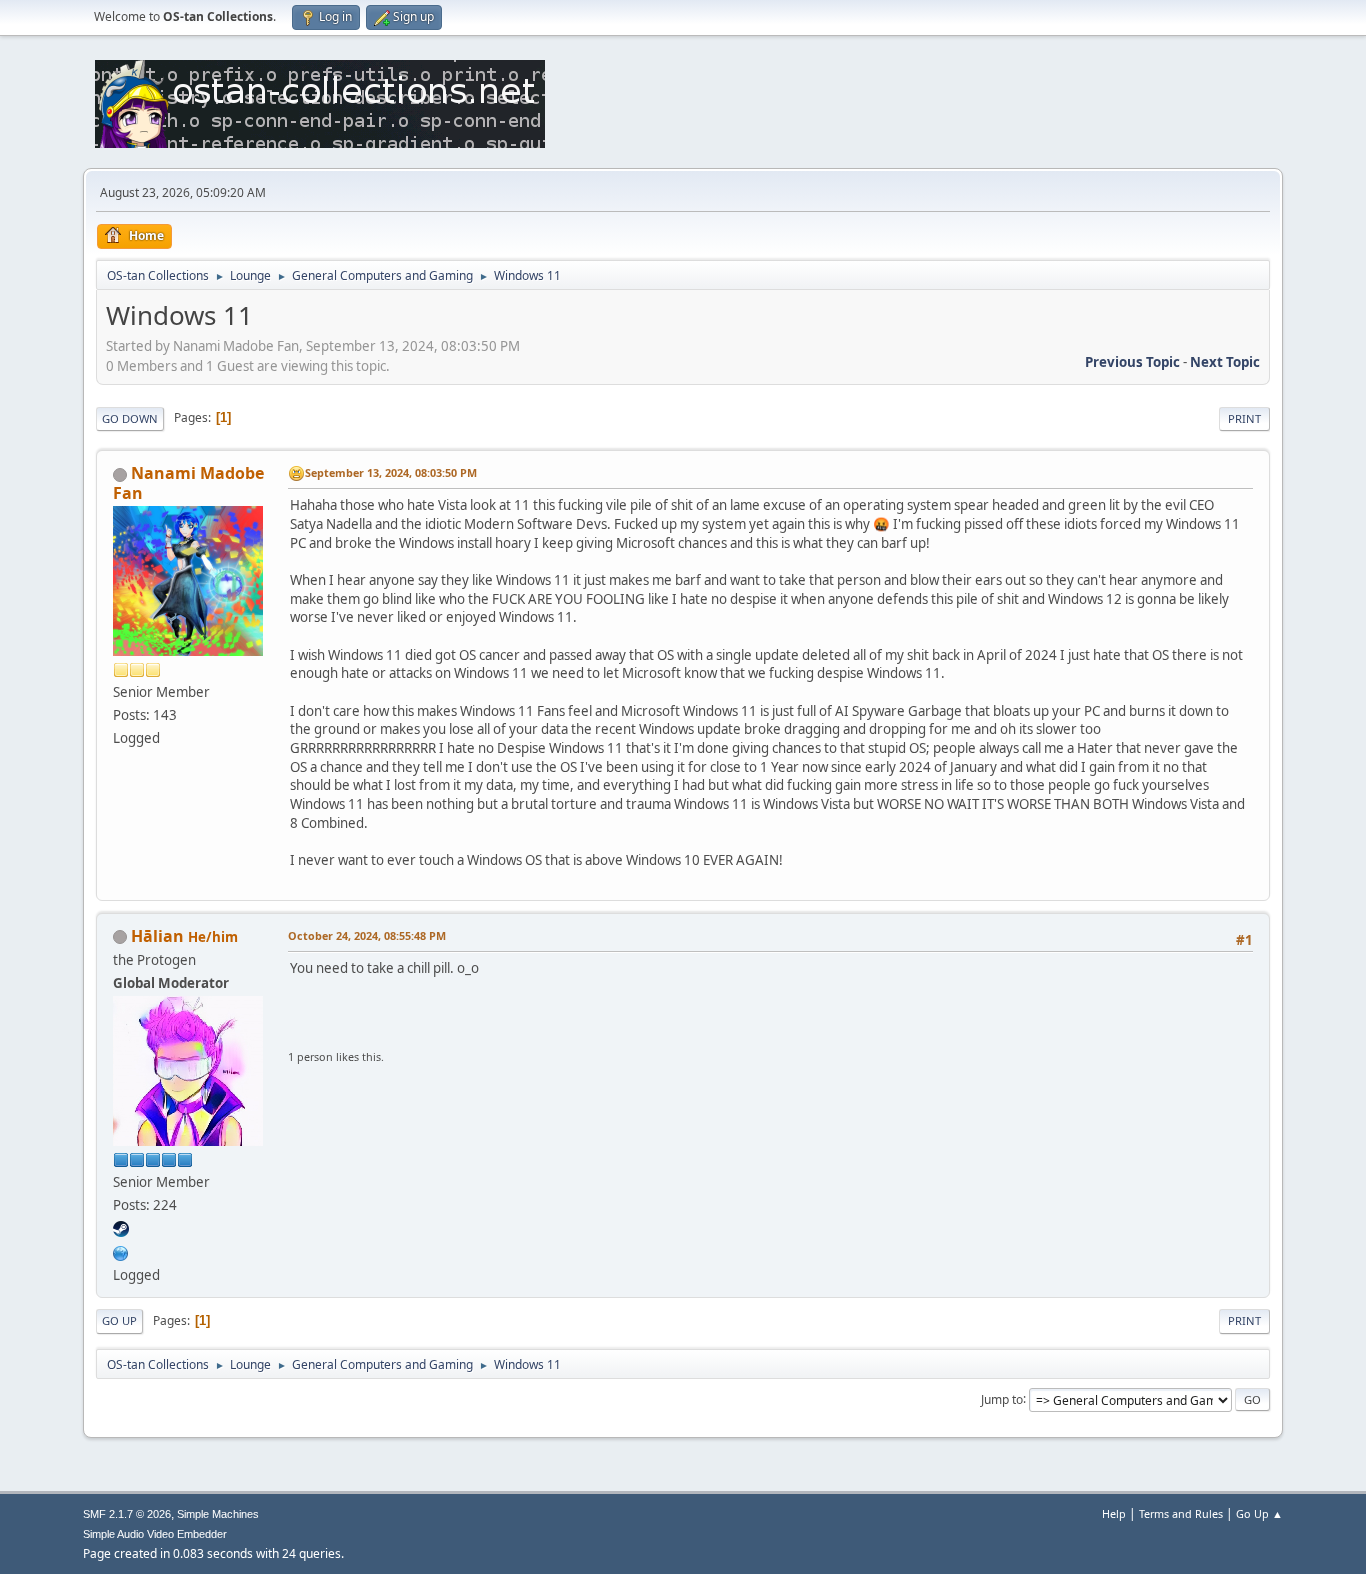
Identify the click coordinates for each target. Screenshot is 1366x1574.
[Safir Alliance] (121, 1251)
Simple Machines (218, 1514)
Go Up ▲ (1259, 1513)
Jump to (1002, 1398)
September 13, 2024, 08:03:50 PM (391, 472)
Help (1114, 1513)
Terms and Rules (1181, 1513)
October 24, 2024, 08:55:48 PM (367, 935)
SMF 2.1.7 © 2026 (127, 1514)
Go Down (130, 418)
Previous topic (1132, 362)
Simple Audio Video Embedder (155, 1534)
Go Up (119, 1320)
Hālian (157, 936)
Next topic (1225, 362)
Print (1244, 418)
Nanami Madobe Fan (188, 483)
